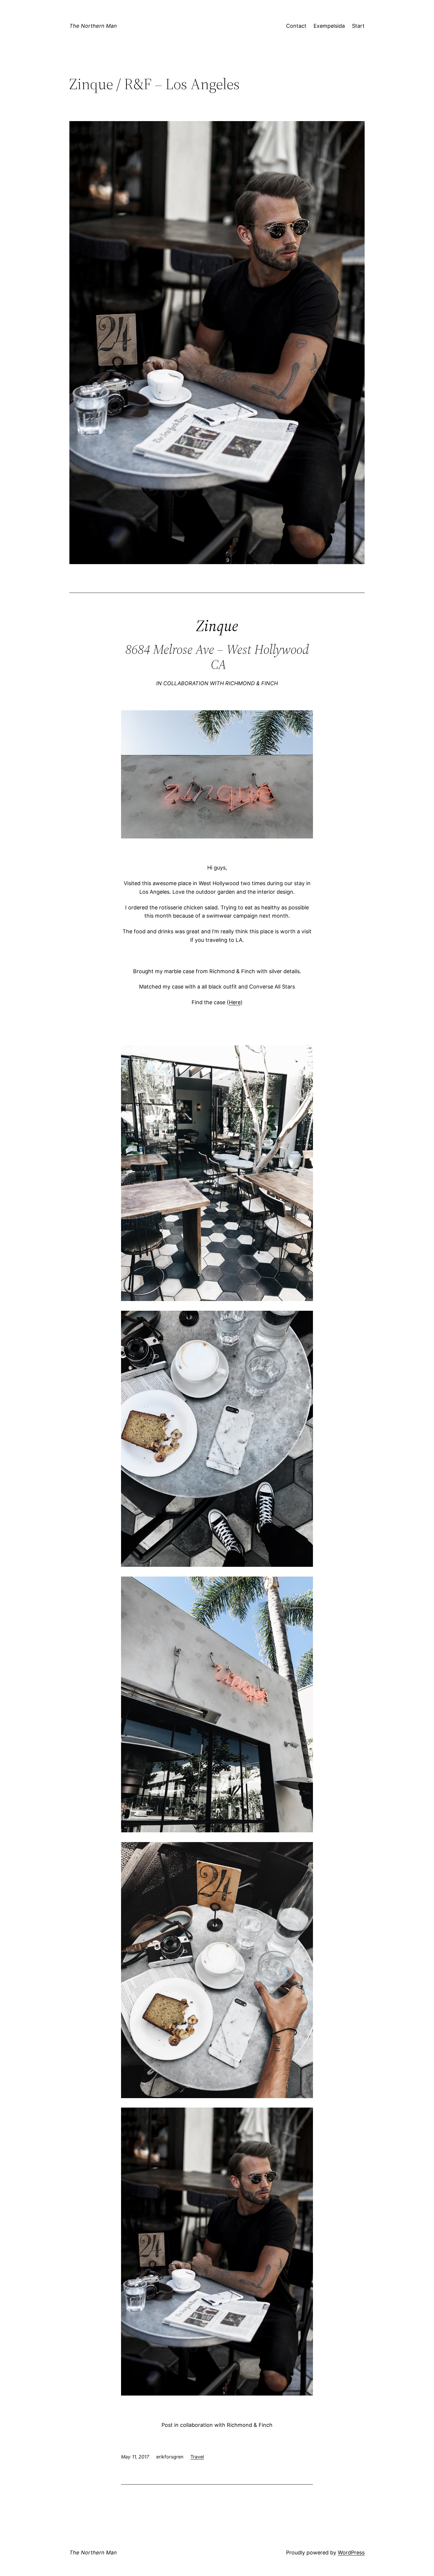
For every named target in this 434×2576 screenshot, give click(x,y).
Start (358, 26)
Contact (296, 26)
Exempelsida (329, 26)
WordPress (351, 2553)
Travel (197, 2457)
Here (235, 1002)
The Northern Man (93, 26)
